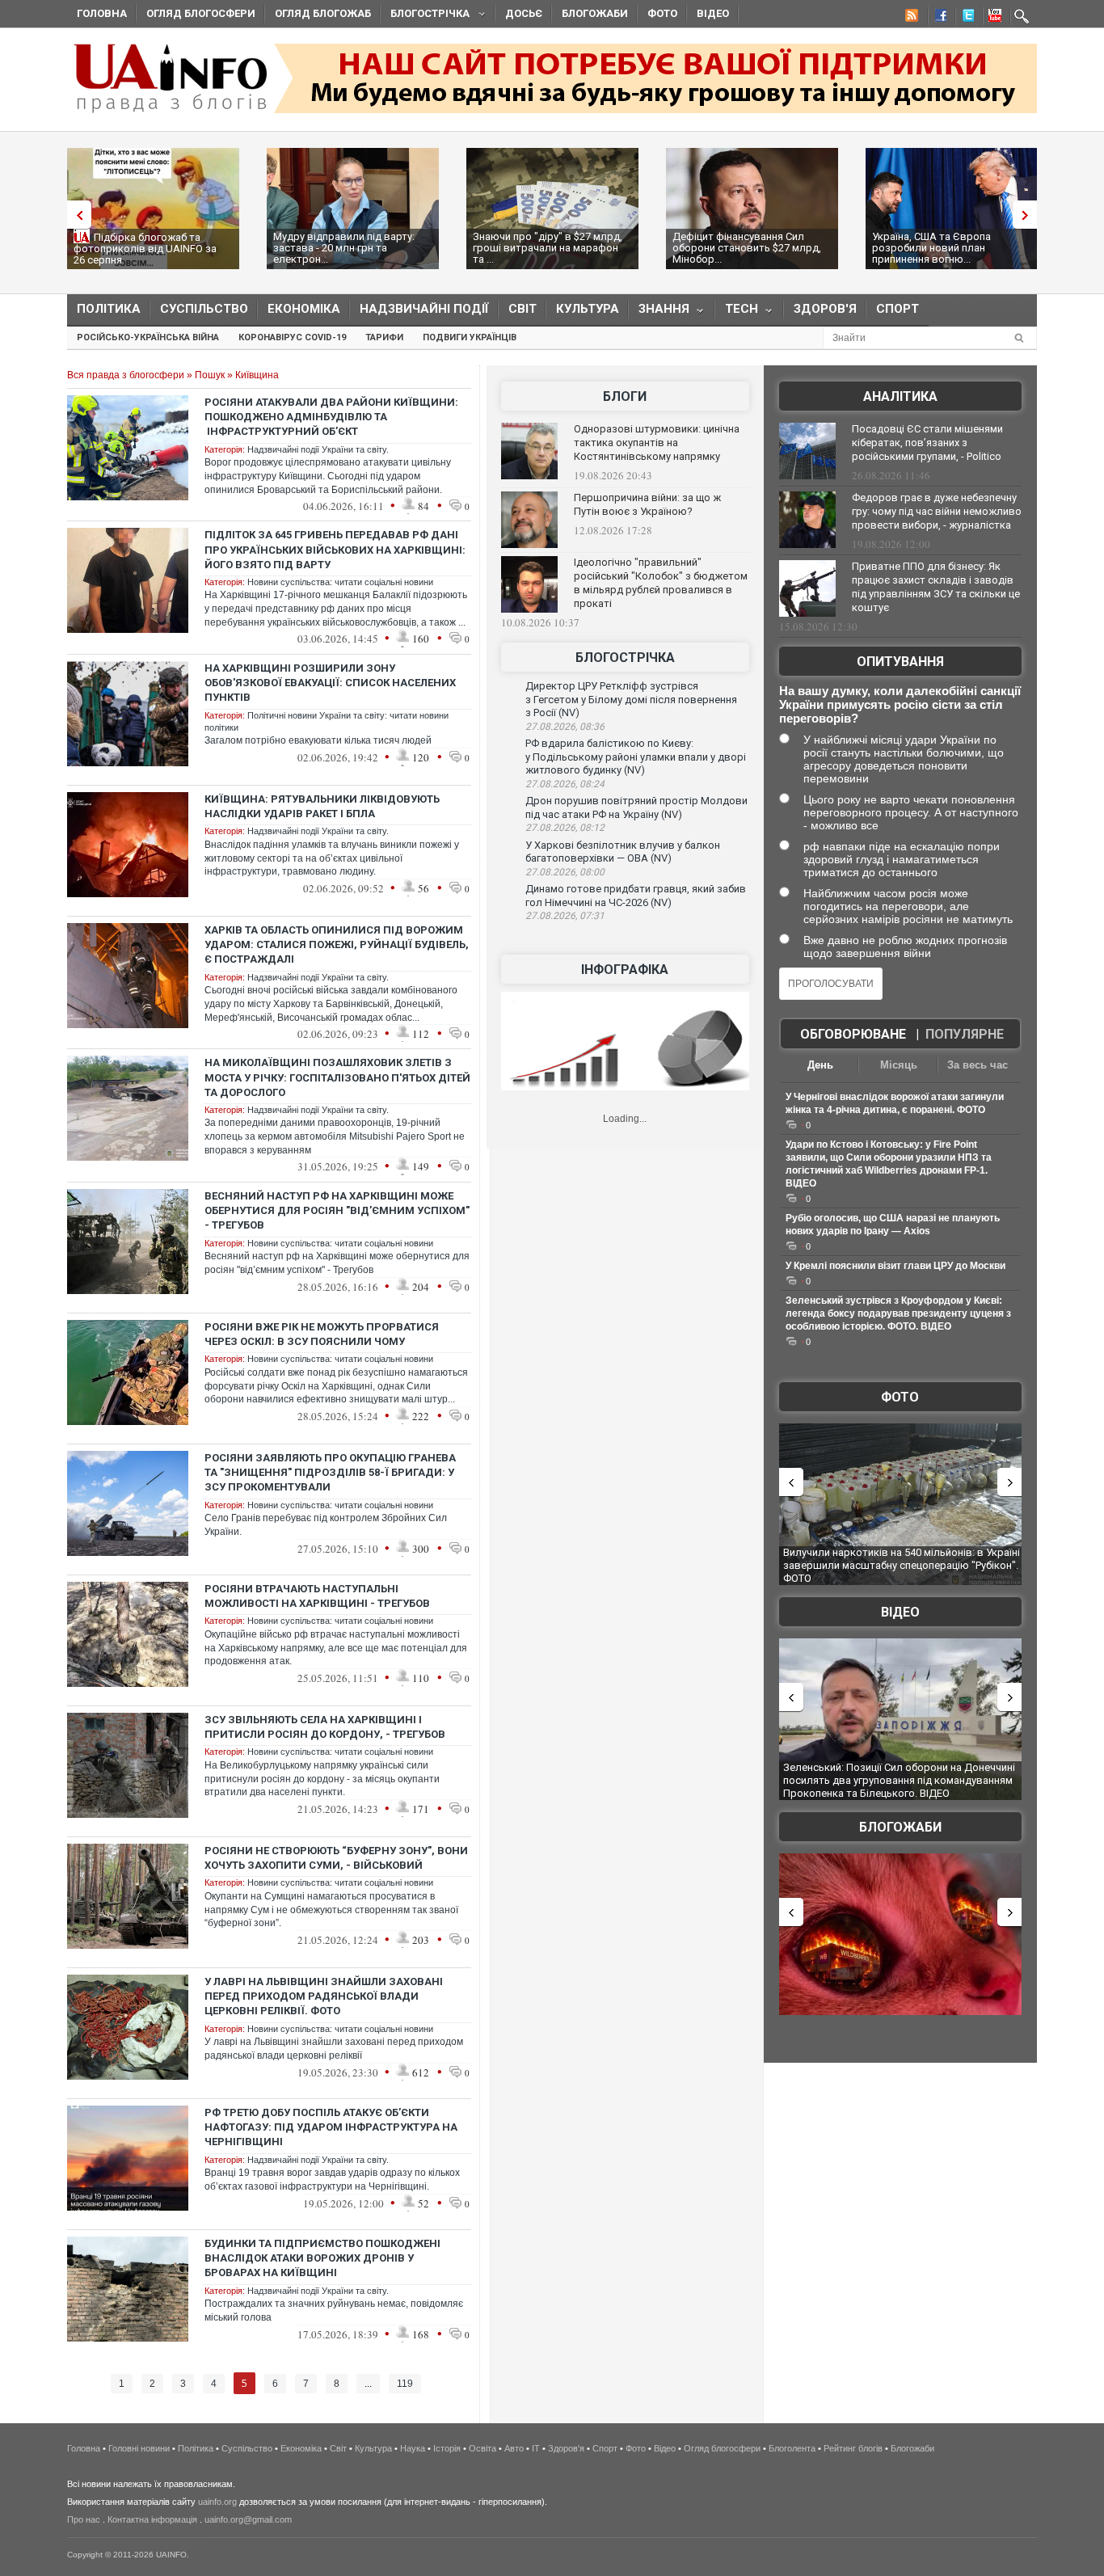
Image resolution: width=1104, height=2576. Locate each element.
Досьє (524, 13)
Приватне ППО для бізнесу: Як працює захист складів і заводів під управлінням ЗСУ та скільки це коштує (936, 587)
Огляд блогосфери (201, 13)
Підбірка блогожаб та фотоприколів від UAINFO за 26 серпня (145, 249)
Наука (413, 2448)
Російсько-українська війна (148, 337)
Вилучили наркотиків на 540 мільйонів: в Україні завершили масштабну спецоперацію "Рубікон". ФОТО (902, 1565)
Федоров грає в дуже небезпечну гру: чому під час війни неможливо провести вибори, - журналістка (937, 511)
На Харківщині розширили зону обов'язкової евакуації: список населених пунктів (330, 683)
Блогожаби (595, 13)
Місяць (899, 1065)
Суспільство (204, 309)
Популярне (965, 1034)
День (820, 1065)
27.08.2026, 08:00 (565, 872)
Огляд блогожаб (323, 13)
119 (405, 2384)
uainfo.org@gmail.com (248, 2519)
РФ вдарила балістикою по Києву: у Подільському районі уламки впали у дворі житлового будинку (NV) (636, 757)
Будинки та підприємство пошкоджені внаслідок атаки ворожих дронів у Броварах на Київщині (322, 2258)
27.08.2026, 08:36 (565, 727)
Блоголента (792, 2448)
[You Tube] (992, 18)
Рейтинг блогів (853, 2448)
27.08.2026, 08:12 (565, 828)
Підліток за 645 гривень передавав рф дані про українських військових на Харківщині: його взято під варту (335, 549)
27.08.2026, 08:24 (565, 784)
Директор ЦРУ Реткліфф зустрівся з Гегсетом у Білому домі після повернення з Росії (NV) (631, 699)
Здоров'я (825, 309)
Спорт (898, 309)
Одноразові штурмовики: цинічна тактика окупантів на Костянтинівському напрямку (657, 443)
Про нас (84, 2519)
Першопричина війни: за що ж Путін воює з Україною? (647, 504)
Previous (75, 215)
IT (536, 2448)
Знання (659, 312)
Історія (447, 2448)
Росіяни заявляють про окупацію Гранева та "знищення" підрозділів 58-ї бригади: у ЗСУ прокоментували (330, 1472)
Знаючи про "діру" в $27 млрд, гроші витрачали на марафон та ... (548, 248)
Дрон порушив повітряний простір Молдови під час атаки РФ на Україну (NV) (636, 807)
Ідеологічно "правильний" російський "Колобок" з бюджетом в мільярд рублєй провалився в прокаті (661, 583)
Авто (514, 2448)
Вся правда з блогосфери (126, 375)
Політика (109, 309)
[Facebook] (938, 18)
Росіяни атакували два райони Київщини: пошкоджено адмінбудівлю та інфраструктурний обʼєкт (331, 417)
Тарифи (384, 337)
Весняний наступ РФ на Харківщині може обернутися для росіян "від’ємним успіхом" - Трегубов (337, 1210)
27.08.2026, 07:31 (565, 916)
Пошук (210, 375)
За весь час (978, 1065)
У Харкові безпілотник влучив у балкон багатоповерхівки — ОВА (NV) (623, 852)
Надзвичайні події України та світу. (318, 449)
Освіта (482, 2448)
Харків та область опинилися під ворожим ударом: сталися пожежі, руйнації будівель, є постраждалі (337, 944)
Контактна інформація (152, 2519)
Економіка (304, 309)
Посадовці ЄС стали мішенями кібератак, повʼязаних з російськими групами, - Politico (927, 443)
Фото (662, 13)
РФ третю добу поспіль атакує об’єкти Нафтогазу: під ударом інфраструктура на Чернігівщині (331, 2127)
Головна (102, 13)
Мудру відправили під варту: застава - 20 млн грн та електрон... (344, 248)
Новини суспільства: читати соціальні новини (340, 582)
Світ (523, 309)
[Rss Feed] (910, 18)
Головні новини (139, 2448)
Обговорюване (853, 1034)
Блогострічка (425, 16)
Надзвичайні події (424, 309)
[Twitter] (965, 18)
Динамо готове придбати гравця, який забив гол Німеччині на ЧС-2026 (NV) (636, 896)
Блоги (625, 396)
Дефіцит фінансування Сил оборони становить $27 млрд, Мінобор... (747, 248)
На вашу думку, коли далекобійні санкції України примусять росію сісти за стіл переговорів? (900, 704)
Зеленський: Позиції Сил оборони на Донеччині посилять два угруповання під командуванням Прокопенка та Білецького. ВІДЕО (899, 1780)
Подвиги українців (470, 337)
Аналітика (900, 396)
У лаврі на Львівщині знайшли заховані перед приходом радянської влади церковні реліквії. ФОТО (324, 1996)
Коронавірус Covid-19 (292, 337)
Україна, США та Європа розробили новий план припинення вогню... (931, 248)
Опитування (900, 662)
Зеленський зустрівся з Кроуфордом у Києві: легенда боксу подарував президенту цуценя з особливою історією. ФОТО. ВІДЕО (898, 1313)
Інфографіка (625, 970)
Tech (737, 312)
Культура (588, 309)
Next (1029, 215)
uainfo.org (217, 2502)
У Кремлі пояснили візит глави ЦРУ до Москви (895, 1266)
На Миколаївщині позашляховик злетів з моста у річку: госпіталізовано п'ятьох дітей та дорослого (337, 1077)
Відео (713, 13)
